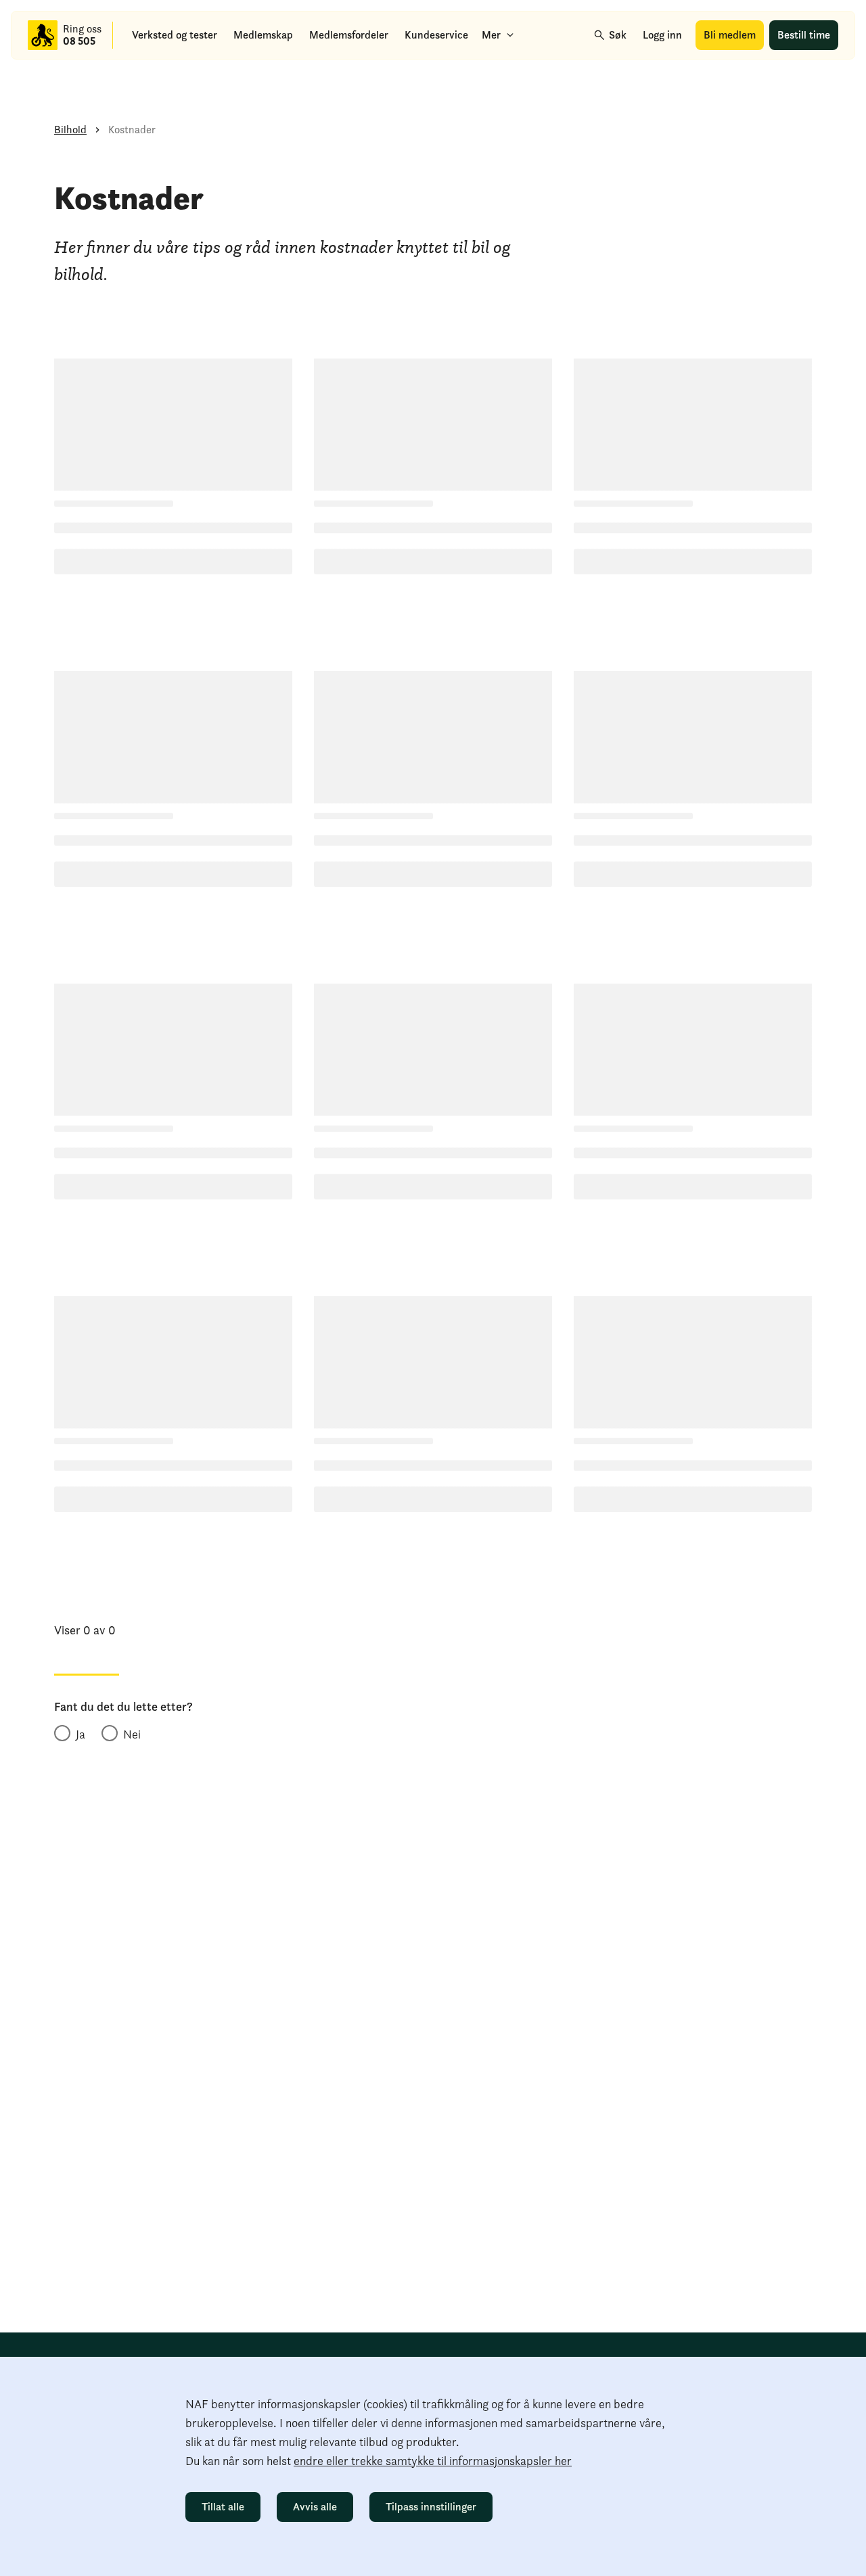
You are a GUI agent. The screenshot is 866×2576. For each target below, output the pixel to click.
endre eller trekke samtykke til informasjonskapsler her (433, 2461)
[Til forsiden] (43, 35)
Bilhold (70, 130)
